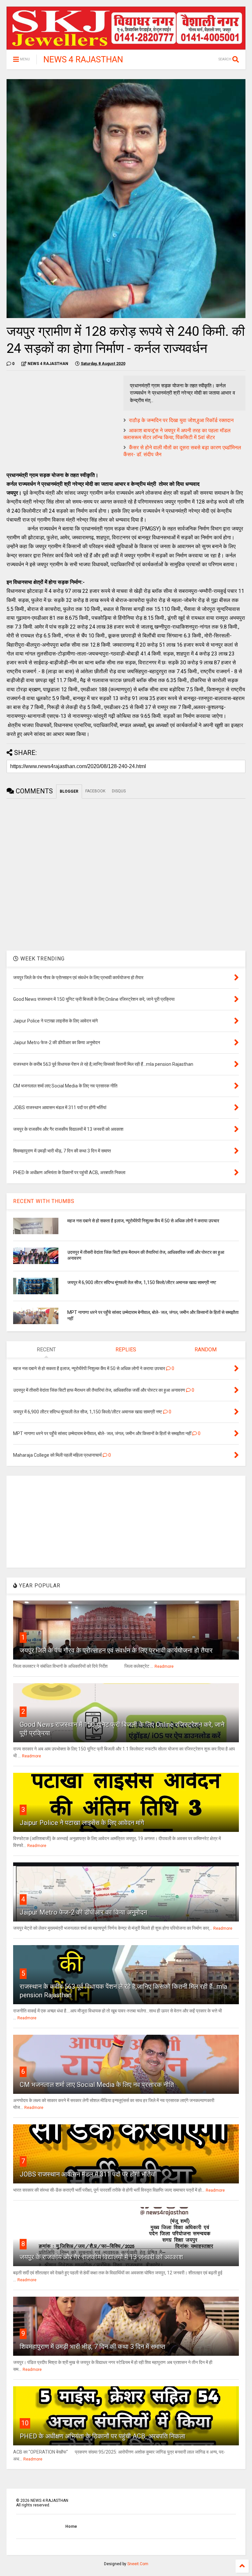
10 (25, 2423)
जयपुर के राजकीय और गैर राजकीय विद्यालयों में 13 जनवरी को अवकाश (101, 2257)
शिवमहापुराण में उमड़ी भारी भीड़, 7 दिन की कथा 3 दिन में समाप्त (92, 2347)
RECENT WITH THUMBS (44, 1201)
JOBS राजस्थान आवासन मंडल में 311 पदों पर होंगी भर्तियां (88, 2174)
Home (71, 2526)
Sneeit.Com (138, 2564)
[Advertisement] (62, 421)
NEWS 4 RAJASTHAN (83, 59)
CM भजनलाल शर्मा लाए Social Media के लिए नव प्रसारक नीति (97, 2085)
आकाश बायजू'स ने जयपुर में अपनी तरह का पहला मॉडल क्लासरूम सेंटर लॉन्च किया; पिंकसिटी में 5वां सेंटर (177, 434)
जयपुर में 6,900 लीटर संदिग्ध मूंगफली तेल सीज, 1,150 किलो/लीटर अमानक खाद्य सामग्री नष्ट (142, 1282)
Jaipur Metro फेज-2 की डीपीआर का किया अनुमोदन (83, 1912)
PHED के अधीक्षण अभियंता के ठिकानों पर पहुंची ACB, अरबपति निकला (103, 2436)
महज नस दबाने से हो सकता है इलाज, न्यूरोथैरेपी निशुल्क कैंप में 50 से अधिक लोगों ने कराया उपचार (143, 1221)
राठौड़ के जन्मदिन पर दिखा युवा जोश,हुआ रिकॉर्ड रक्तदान (181, 420)
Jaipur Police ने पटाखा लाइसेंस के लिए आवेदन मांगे (82, 1823)
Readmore (164, 1666)
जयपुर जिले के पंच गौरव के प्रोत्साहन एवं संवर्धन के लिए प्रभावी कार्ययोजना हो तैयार (116, 1650)
